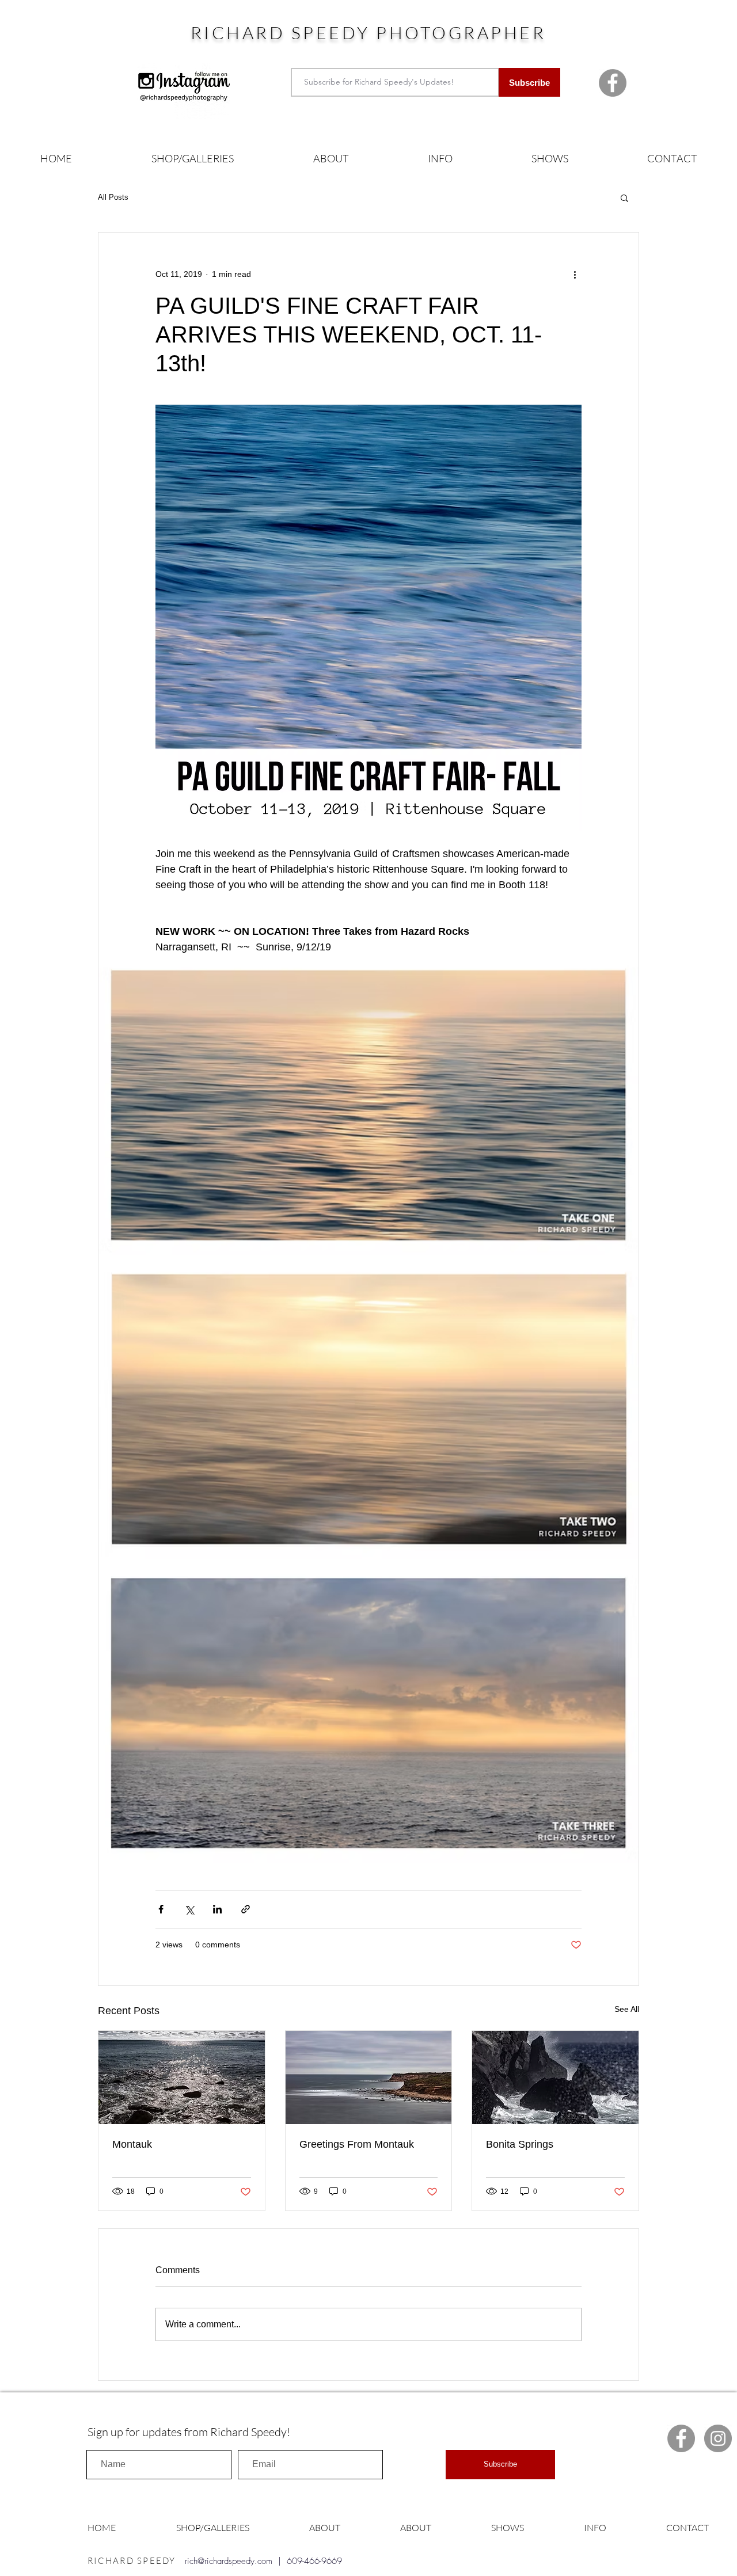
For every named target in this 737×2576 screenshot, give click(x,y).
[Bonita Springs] (555, 2077)
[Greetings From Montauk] (369, 2077)
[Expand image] (368, 1105)
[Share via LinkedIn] (217, 1909)
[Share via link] (246, 1909)
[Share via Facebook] (161, 1909)
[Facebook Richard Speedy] (613, 83)
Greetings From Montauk (357, 2144)
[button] (193, 159)
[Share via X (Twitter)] (189, 1909)
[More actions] (575, 274)
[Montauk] (182, 2077)
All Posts (113, 197)
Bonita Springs (520, 2144)
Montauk (132, 2144)
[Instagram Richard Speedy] (718, 2438)
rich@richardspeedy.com (229, 2561)
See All (627, 2009)
